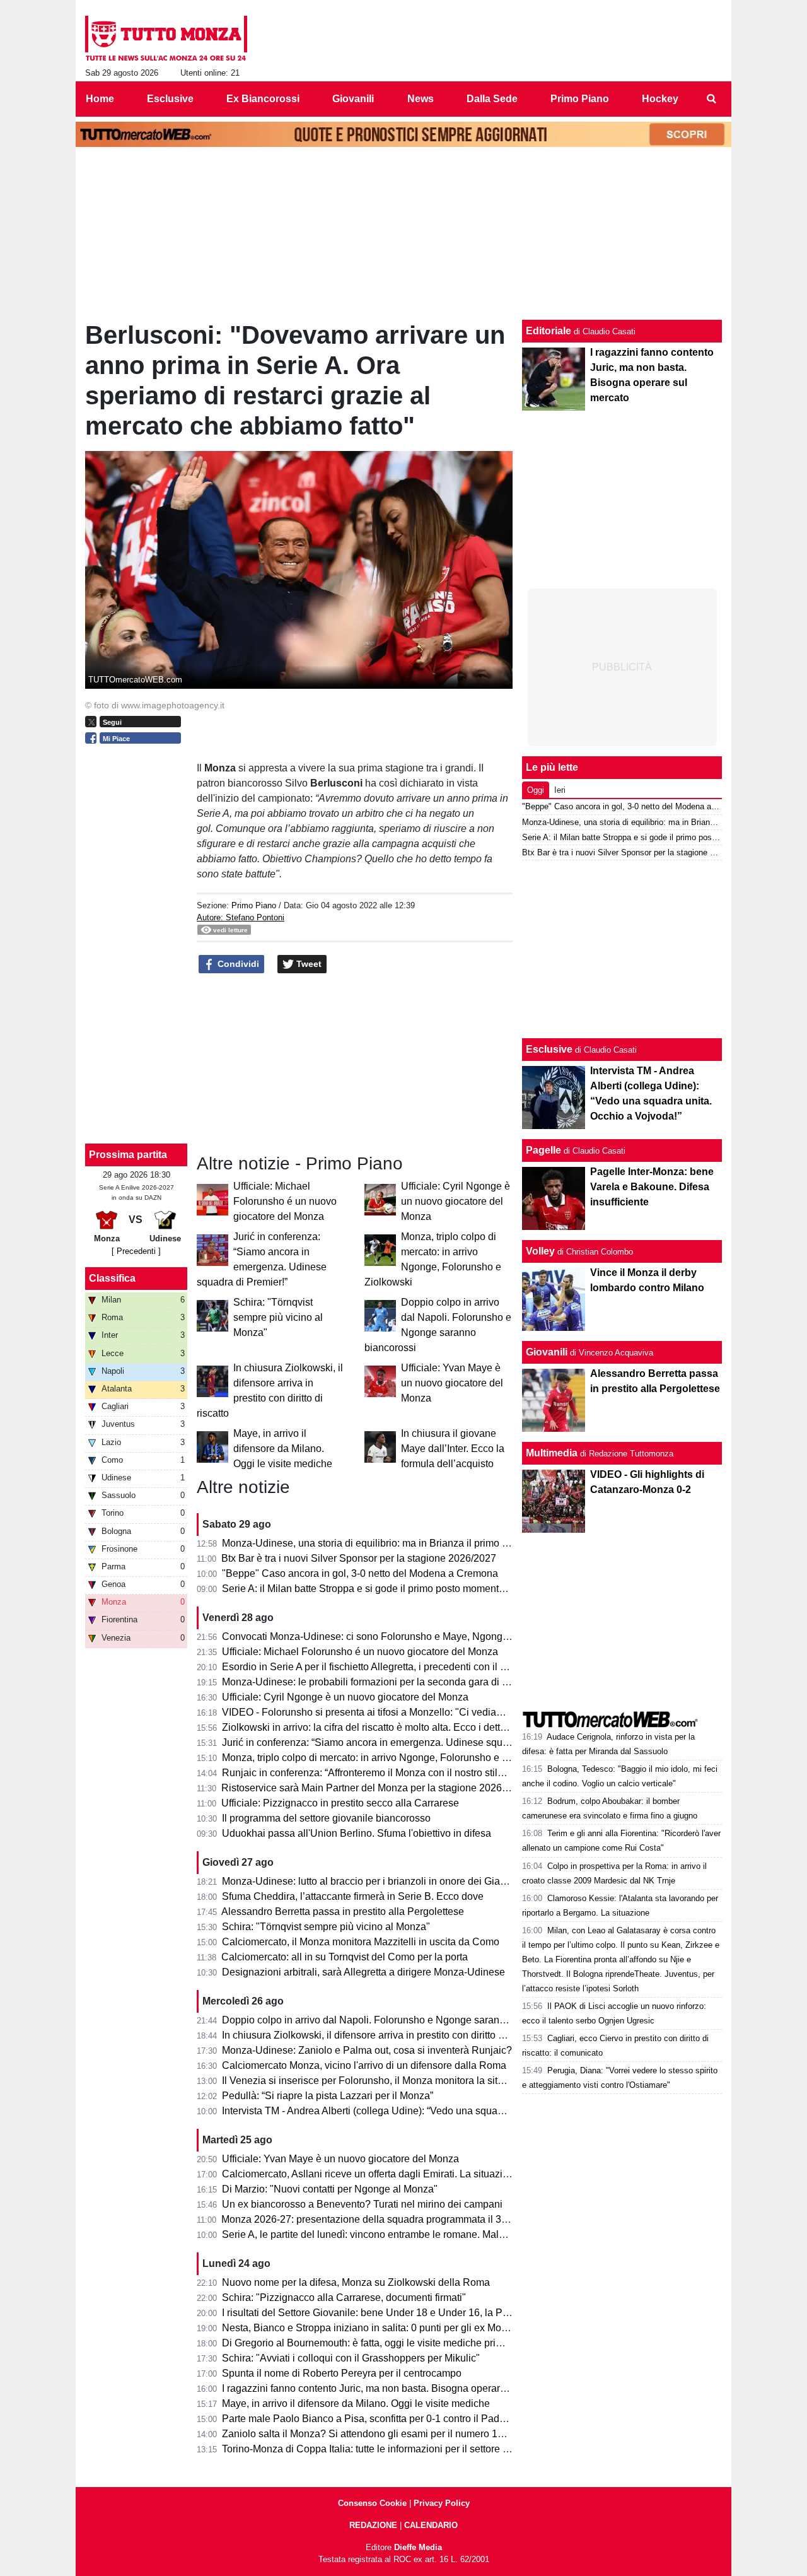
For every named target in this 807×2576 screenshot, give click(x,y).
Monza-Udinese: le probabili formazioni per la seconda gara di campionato (388, 1682)
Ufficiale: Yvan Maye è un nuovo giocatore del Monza (452, 1383)
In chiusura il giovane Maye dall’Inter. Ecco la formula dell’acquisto (453, 1449)
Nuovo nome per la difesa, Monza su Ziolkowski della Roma (356, 2282)
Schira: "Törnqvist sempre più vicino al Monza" (278, 1317)
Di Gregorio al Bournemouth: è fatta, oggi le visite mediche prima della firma (390, 2343)
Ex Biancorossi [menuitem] (263, 99)
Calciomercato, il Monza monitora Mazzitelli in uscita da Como (361, 1942)
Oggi (536, 790)
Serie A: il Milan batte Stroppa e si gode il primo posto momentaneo (372, 1589)
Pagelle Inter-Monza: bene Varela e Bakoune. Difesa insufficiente (652, 1187)
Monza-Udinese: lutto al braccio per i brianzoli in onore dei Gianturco (375, 1881)
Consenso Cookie (372, 2503)
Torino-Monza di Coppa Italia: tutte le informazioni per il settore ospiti (374, 2449)
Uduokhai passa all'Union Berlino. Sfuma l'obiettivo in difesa (357, 1833)
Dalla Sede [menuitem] (492, 99)
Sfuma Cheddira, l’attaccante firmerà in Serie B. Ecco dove (353, 1896)
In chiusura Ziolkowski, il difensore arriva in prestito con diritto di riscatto (381, 2035)
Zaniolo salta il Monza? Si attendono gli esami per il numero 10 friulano (380, 2434)
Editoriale (549, 331)
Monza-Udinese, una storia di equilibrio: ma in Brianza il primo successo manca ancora (416, 1543)
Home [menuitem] (100, 99)
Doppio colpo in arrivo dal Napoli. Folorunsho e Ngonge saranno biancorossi (393, 2020)
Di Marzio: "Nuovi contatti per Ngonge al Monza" (330, 2189)
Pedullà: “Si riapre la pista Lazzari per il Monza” (328, 2096)
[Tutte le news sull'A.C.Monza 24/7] (166, 38)
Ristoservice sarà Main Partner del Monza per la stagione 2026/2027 (374, 1788)
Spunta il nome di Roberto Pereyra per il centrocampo (342, 2373)
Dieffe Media (418, 2547)
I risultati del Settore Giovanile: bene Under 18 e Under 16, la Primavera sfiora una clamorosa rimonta (448, 2313)
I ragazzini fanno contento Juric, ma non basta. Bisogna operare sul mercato (391, 2388)
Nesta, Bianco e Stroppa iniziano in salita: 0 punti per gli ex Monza (370, 2328)
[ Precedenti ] (136, 1251)
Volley (540, 1251)
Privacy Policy (442, 2503)
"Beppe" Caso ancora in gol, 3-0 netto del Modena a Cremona (360, 1573)
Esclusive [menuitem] (170, 99)
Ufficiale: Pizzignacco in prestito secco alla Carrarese (340, 1803)
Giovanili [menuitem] (353, 99)
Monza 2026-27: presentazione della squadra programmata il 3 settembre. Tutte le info (413, 2219)
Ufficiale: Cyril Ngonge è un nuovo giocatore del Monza (456, 1201)
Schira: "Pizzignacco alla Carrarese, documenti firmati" (344, 2298)
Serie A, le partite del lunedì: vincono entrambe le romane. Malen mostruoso (391, 2234)
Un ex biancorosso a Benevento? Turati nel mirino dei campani (362, 2204)
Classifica (112, 1278)
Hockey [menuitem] (660, 99)
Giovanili (547, 1352)
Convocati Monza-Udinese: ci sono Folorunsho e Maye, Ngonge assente (384, 1636)
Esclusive (549, 1049)
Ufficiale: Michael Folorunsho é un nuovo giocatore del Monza (285, 1201)
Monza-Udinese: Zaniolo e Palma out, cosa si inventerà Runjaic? (367, 2050)
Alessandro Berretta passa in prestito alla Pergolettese (343, 1912)
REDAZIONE (373, 2525)
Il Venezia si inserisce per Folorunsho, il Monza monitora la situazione (378, 2081)
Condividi (237, 964)
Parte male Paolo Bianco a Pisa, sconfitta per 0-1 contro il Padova (369, 2419)
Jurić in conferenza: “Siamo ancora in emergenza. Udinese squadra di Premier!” (399, 1742)
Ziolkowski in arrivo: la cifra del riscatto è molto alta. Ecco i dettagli (369, 1727)
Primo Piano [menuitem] (580, 99)
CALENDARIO (431, 2525)
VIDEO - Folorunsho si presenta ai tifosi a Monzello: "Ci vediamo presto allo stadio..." (411, 1712)
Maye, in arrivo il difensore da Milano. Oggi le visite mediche (283, 1449)
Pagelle (543, 1150)
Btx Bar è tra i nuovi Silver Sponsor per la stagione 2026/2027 (359, 1558)
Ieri (560, 790)
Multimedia (552, 1453)
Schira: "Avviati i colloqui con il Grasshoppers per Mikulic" (351, 2358)
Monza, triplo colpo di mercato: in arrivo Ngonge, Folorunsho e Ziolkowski (386, 1758)
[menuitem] (711, 99)
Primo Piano (254, 905)
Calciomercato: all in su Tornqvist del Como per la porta (345, 1957)
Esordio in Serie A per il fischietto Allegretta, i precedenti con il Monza (376, 1667)
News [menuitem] (421, 99)
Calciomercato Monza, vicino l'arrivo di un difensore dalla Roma (364, 2065)
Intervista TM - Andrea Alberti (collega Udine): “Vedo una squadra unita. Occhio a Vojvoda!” (424, 2111)
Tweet (308, 964)
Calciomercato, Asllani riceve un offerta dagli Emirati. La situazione (371, 2174)
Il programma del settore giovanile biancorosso (326, 1818)
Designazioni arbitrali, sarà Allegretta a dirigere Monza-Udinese (363, 1972)
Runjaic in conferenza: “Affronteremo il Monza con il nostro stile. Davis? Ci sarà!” (401, 1773)
